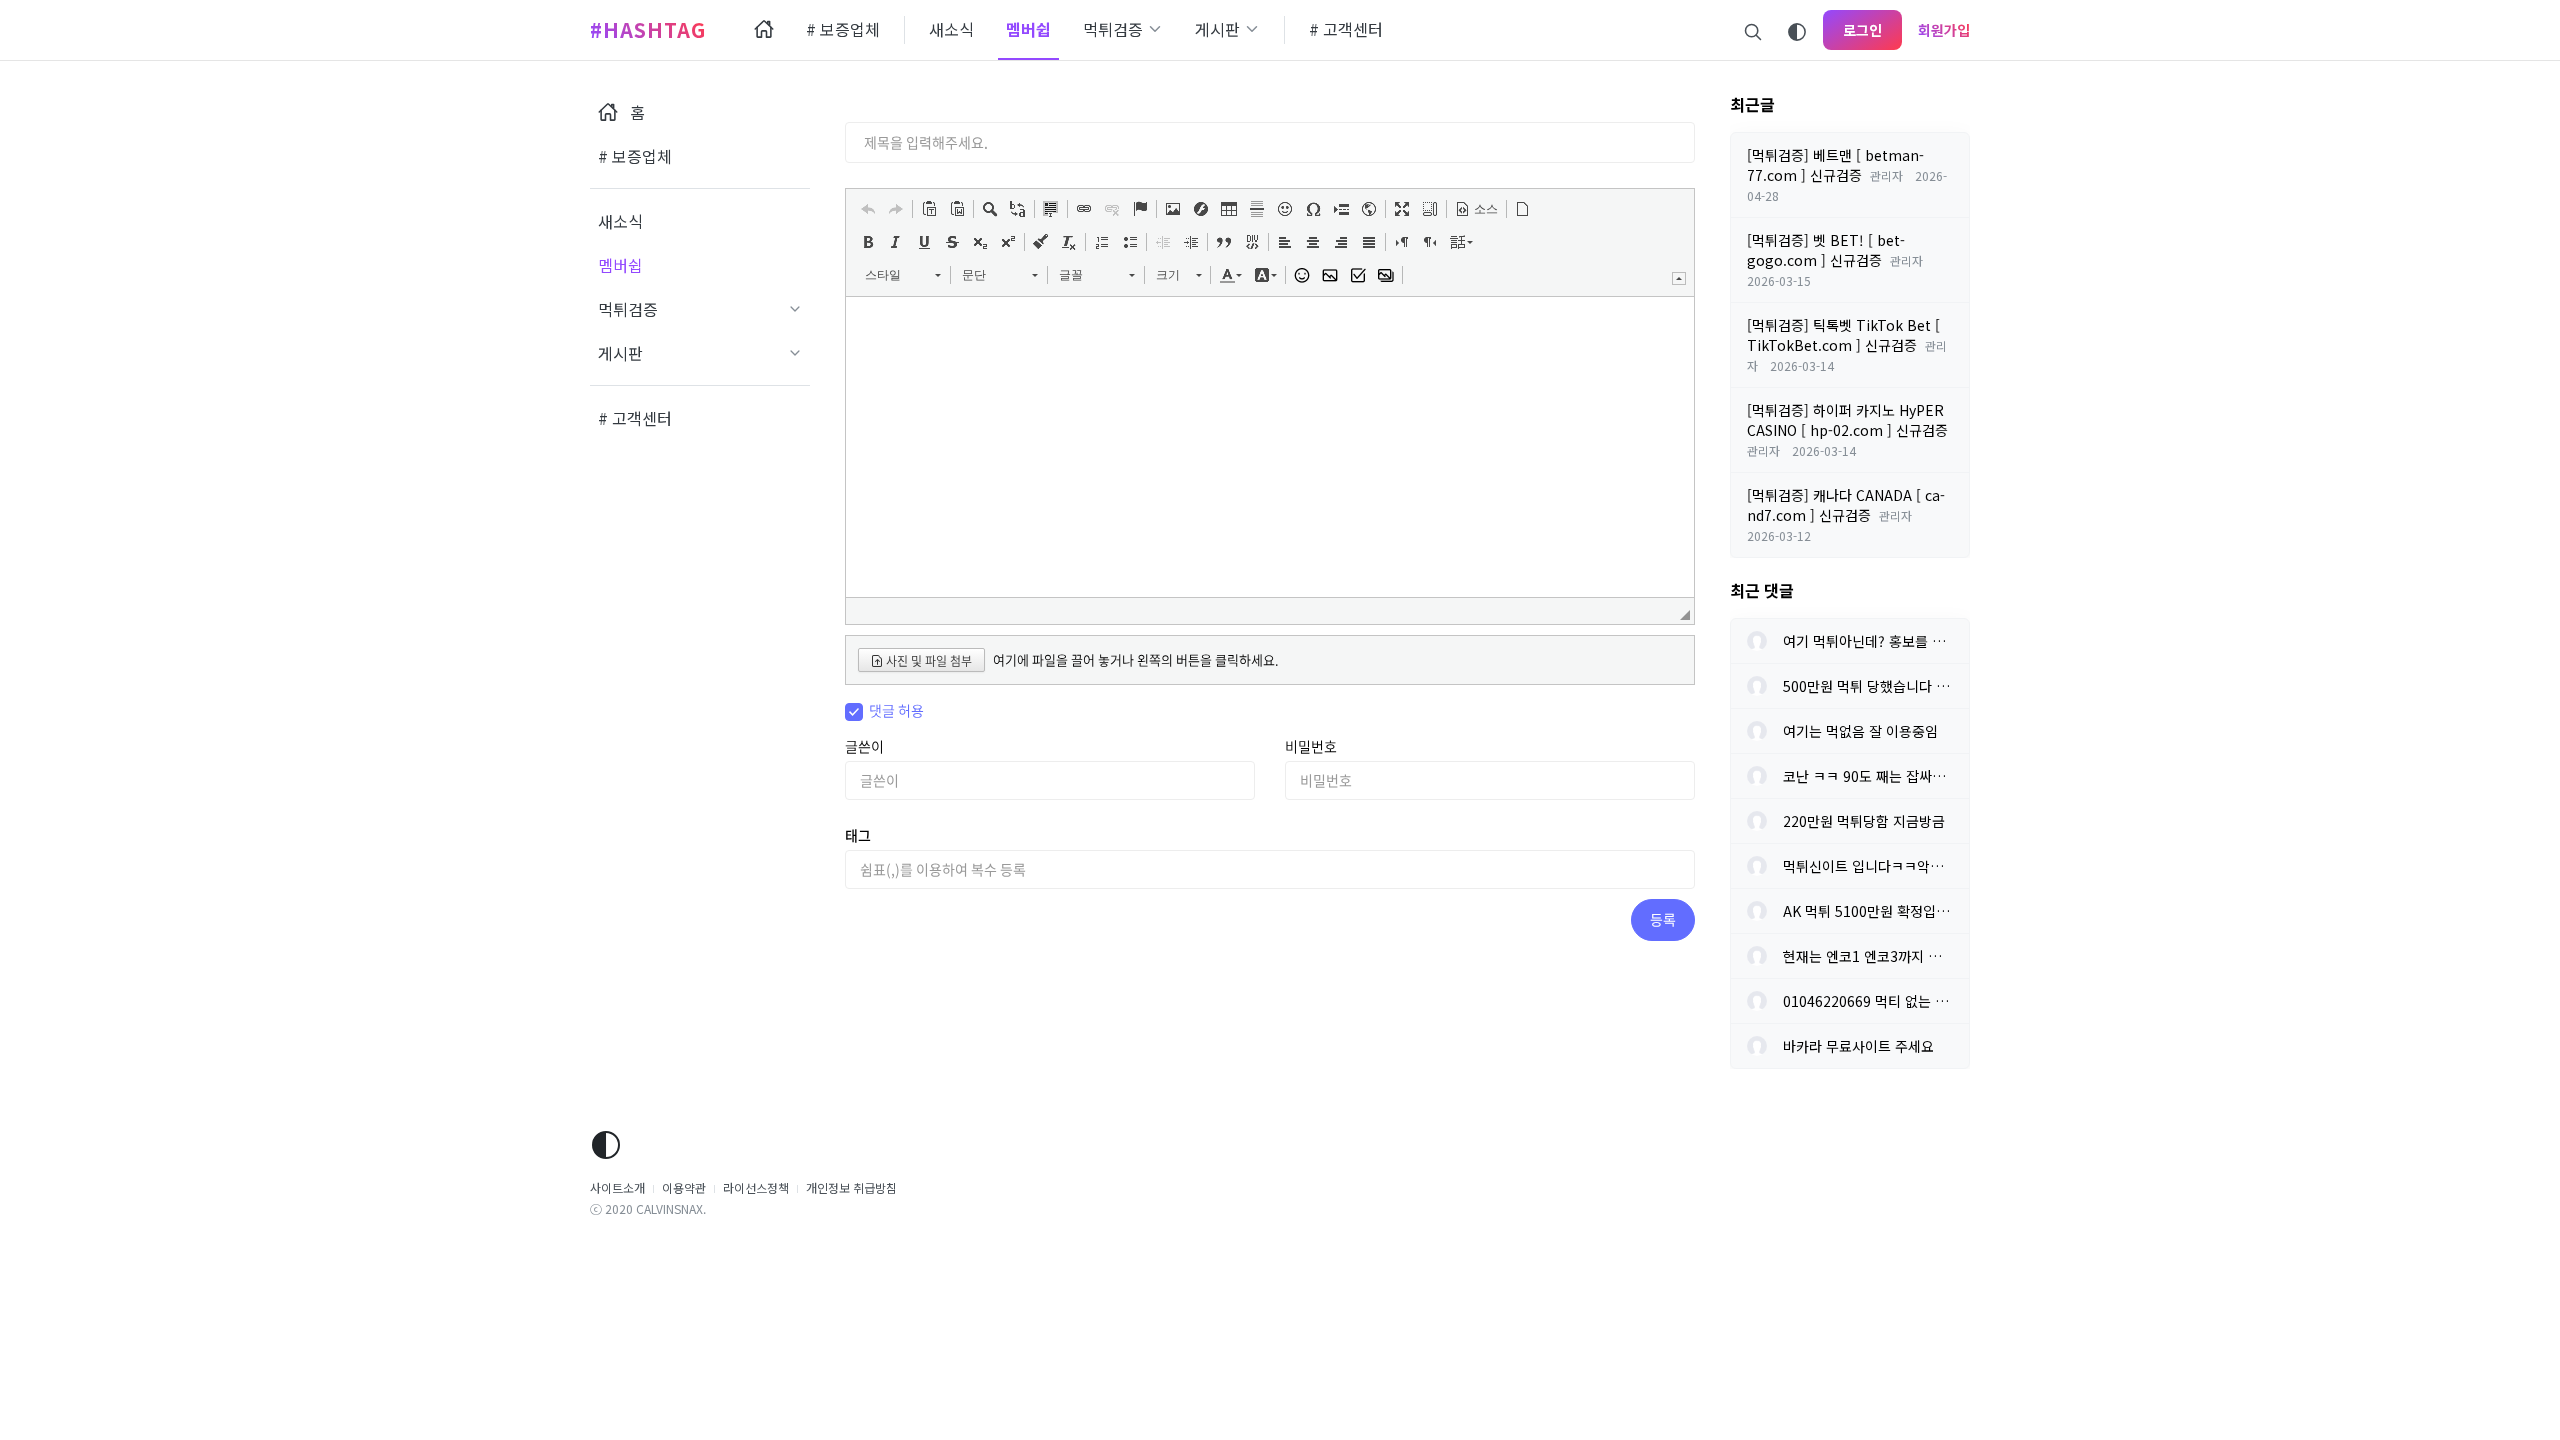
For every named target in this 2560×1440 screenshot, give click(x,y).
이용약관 (684, 1187)
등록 (1663, 919)
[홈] (764, 30)
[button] (868, 209)
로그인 (1862, 30)
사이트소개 (617, 1187)
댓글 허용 (896, 710)
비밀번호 (1311, 746)
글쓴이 (864, 746)
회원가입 (1944, 30)
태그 (858, 835)
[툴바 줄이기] (1679, 278)
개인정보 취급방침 (851, 1187)
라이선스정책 (756, 1187)
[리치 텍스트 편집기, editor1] (1270, 447)
